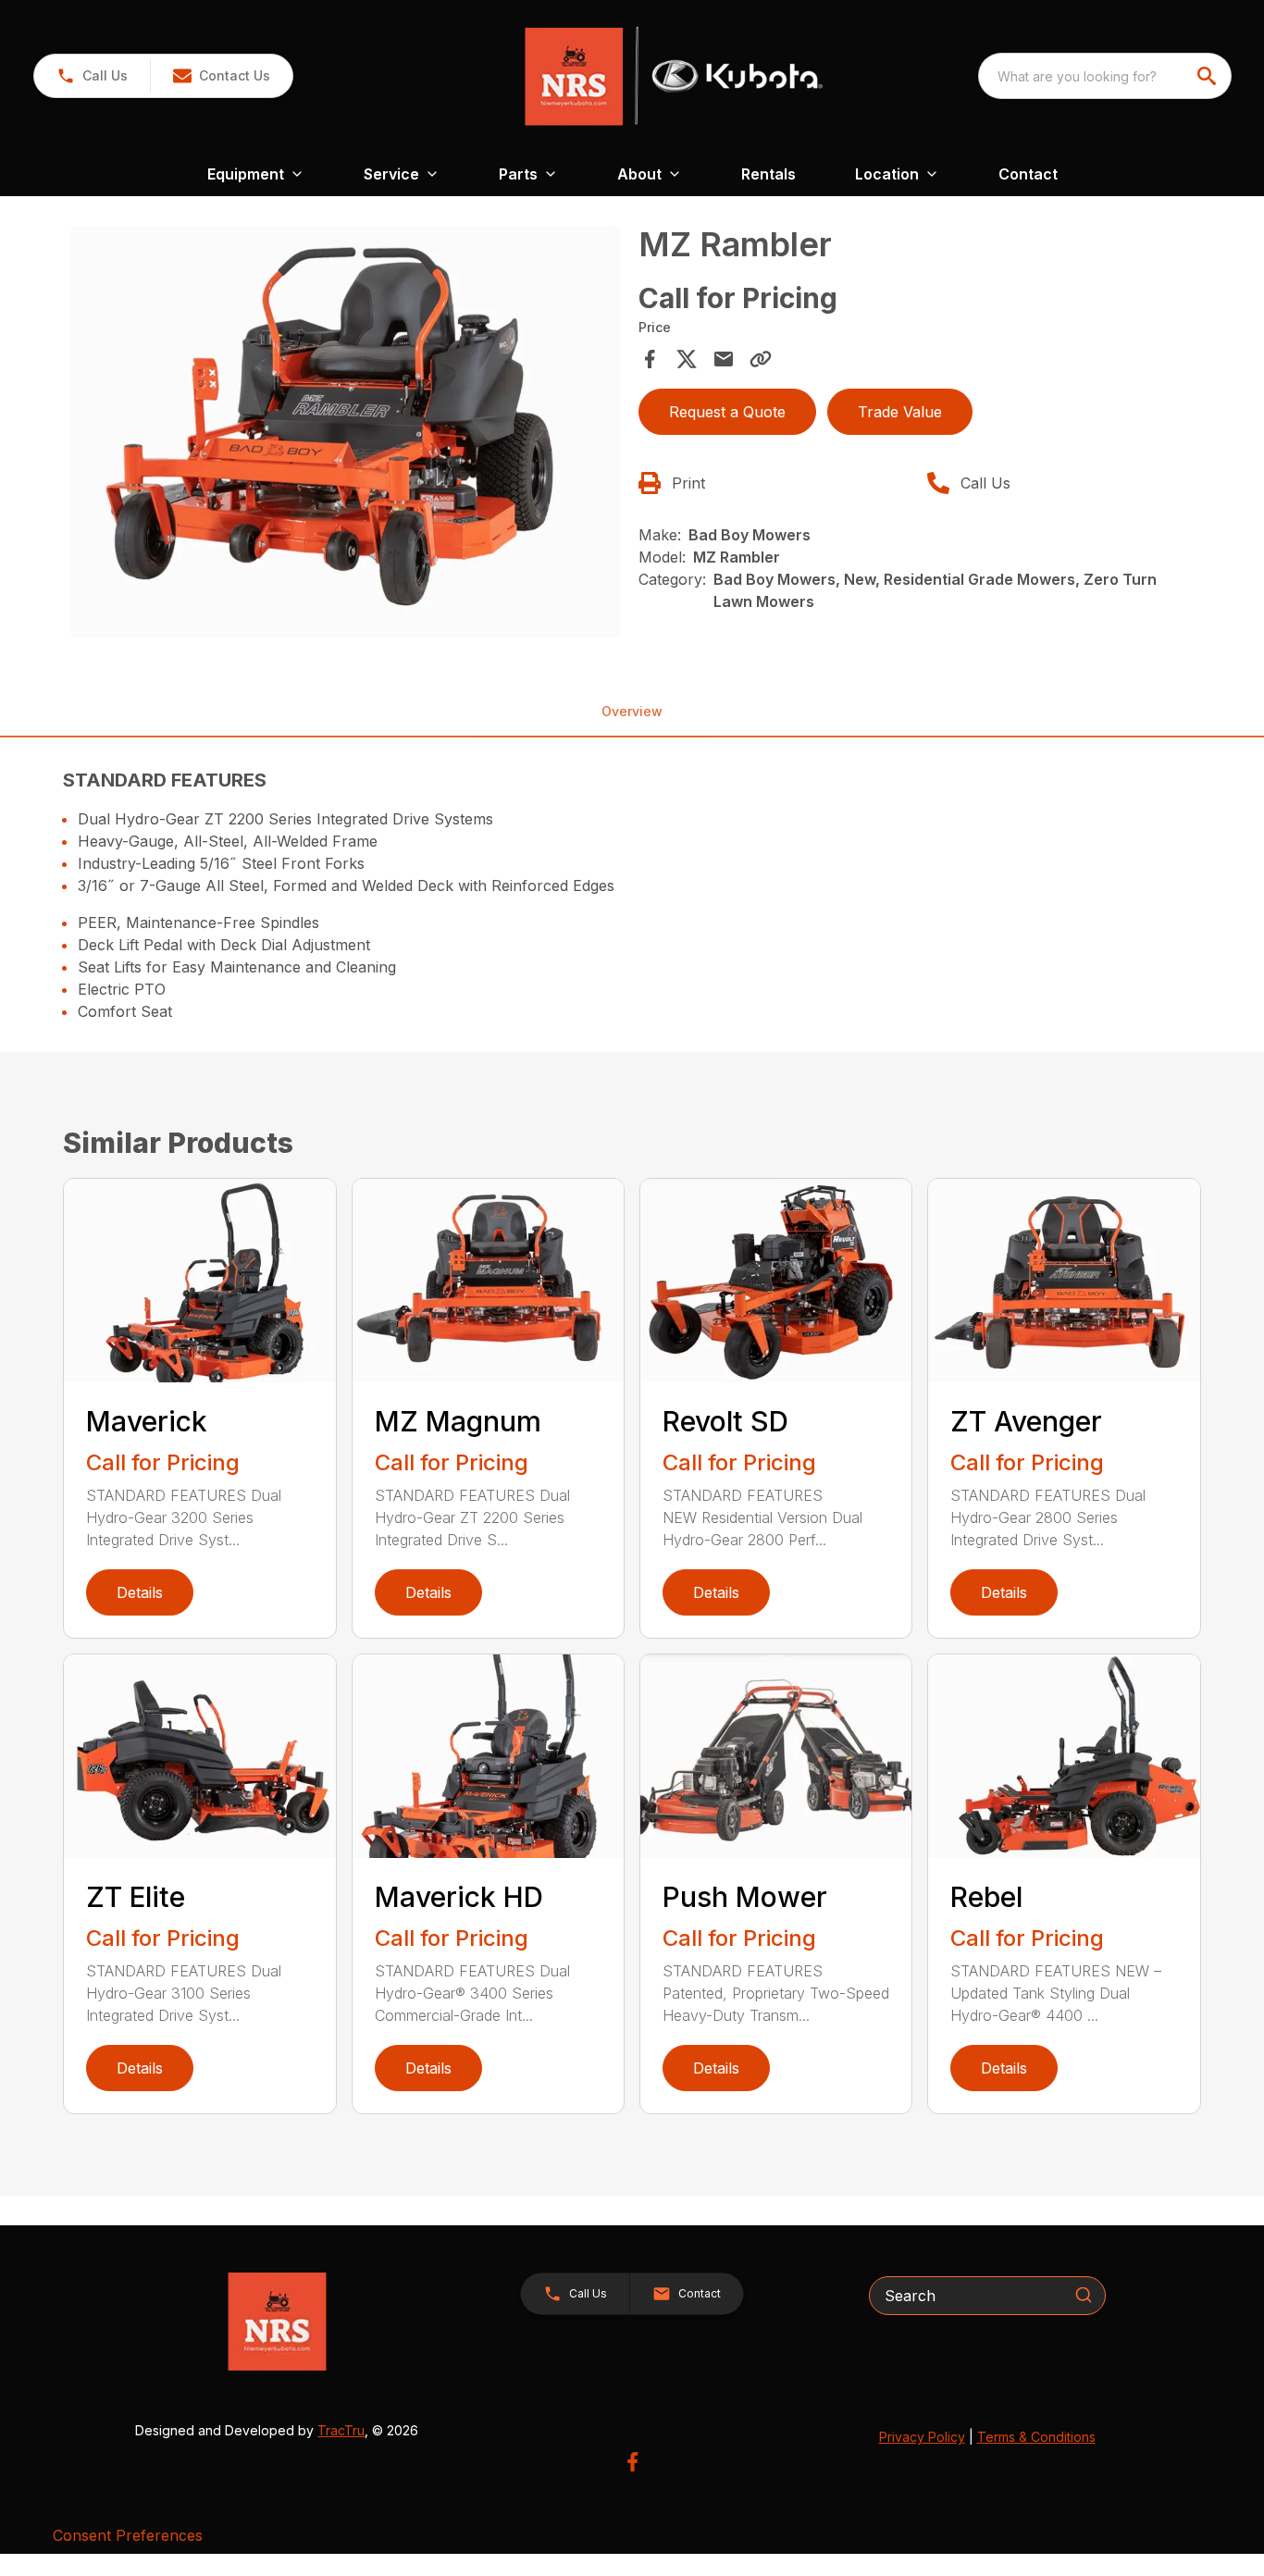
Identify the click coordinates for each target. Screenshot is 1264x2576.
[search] (1208, 76)
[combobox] (1105, 76)
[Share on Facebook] (650, 359)
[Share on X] (687, 359)
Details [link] (140, 1592)
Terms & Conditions (1036, 2437)
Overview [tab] (632, 711)
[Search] (1084, 2295)
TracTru (341, 2430)
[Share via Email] (724, 359)
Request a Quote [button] (727, 412)
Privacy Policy (922, 2437)
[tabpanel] (345, 434)
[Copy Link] (761, 359)
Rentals (768, 174)
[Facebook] (632, 2462)
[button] (92, 76)
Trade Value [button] (900, 412)
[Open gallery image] (345, 432)
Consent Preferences (128, 2535)
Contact (1028, 174)
